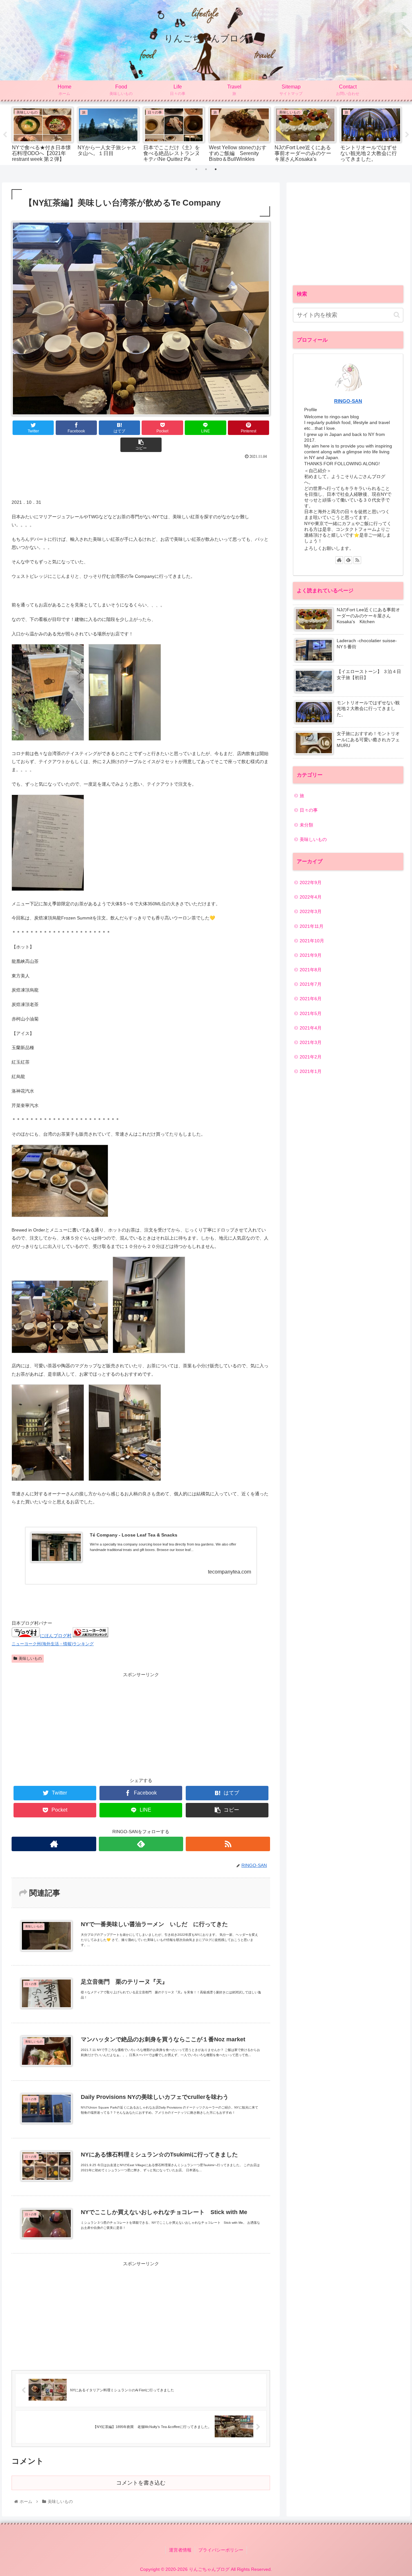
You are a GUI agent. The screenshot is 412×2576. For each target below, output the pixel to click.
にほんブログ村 (56, 1636)
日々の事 (309, 810)
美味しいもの (30, 1658)
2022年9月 (311, 882)
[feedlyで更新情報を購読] (141, 1844)
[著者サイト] (54, 1844)
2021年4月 (311, 1028)
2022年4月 (311, 897)
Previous (5, 135)
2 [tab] (206, 169)
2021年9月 (311, 955)
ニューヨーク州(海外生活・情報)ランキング (53, 1644)
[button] (397, 315)
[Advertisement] (141, 477)
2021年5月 (311, 1013)
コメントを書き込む (141, 2483)
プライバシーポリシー (221, 2550)
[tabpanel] (42, 134)
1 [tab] (196, 169)
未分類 (306, 825)
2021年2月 (311, 1057)
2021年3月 (311, 1042)
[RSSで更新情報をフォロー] (228, 1844)
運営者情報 (180, 2550)
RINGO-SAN (348, 401)
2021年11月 (312, 926)
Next (407, 135)
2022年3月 (311, 911)
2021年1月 (311, 1071)
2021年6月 (311, 999)
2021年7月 (311, 984)
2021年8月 (311, 970)
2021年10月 (312, 941)
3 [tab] (216, 169)
